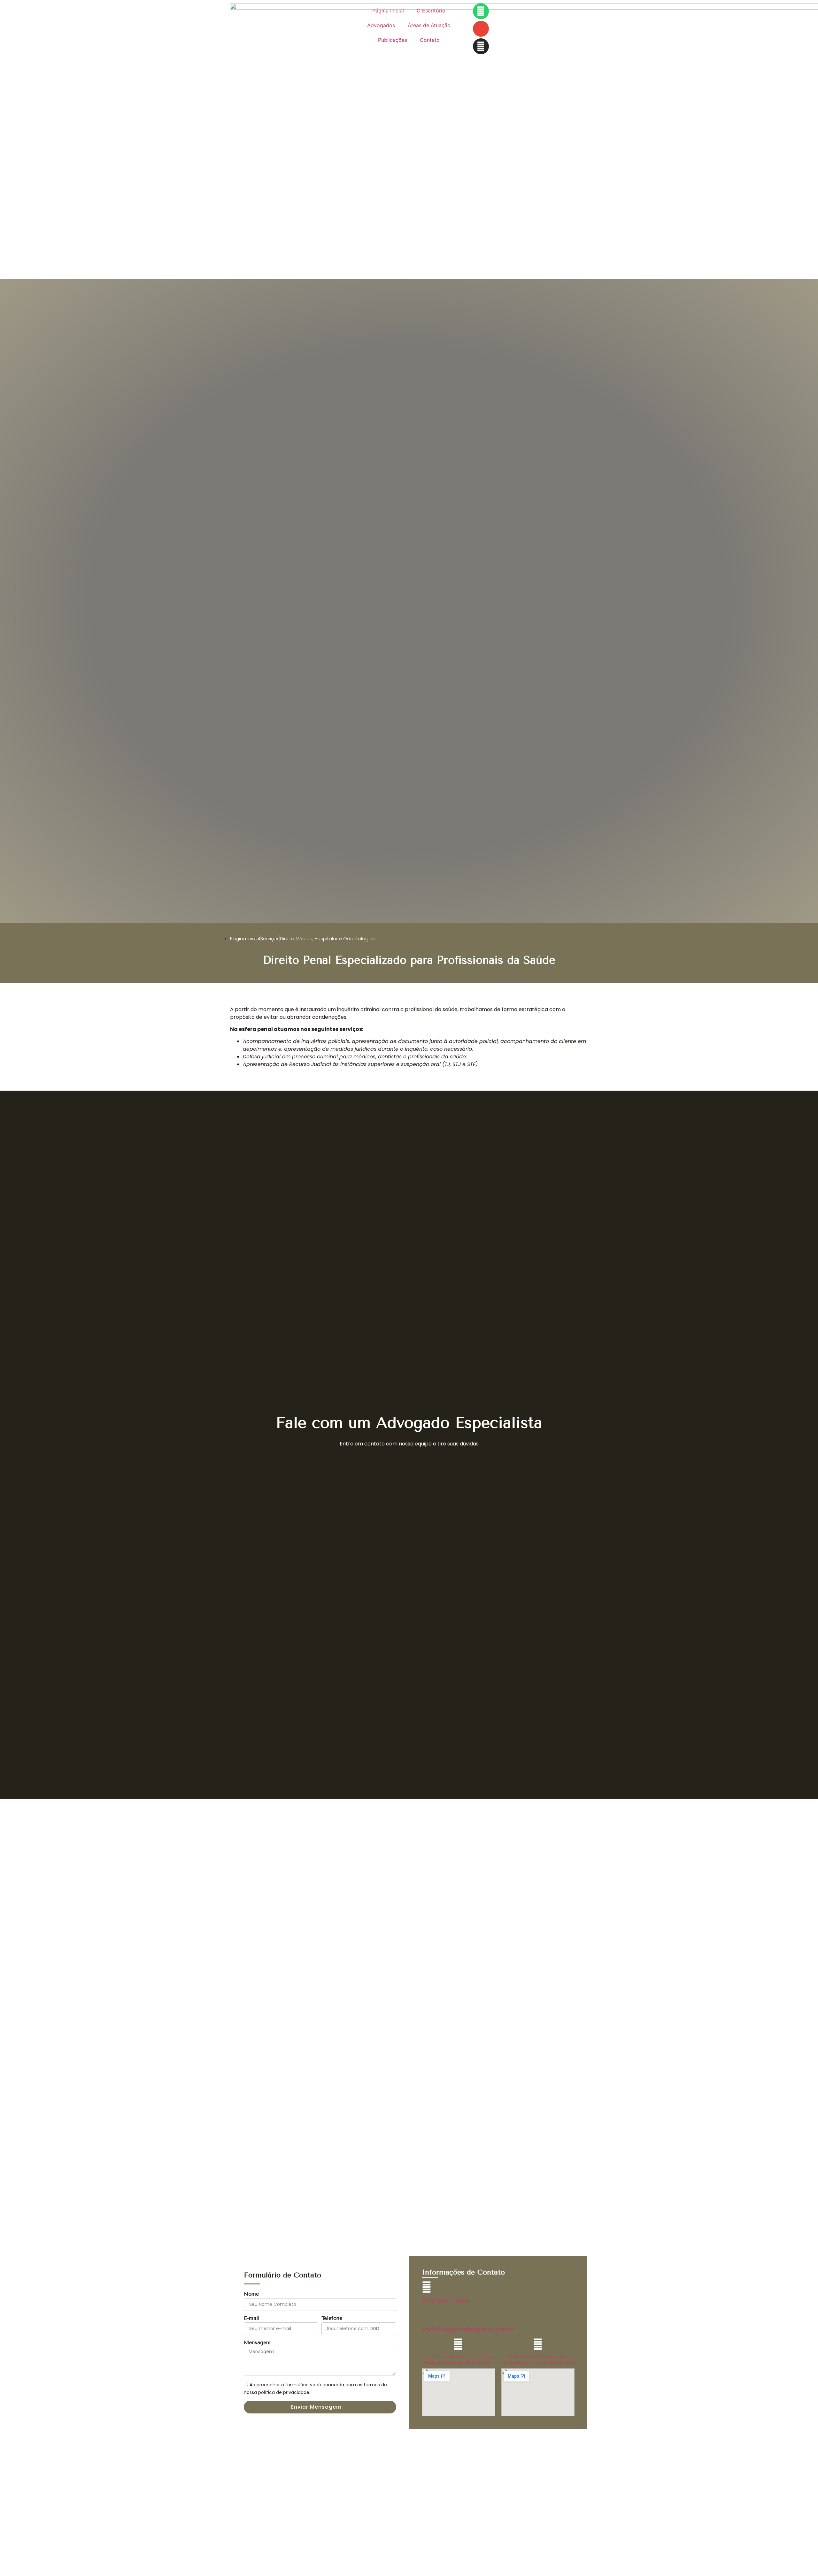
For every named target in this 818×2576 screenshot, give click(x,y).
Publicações (393, 40)
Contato (430, 40)
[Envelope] (481, 29)
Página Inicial (388, 11)
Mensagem (257, 2343)
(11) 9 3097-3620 (445, 2301)
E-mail (252, 2318)
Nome (251, 2294)
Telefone (332, 2318)
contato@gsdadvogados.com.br (469, 2329)
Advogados (381, 25)
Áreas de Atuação (429, 25)
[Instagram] (481, 46)
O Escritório (431, 11)
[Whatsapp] (481, 11)
